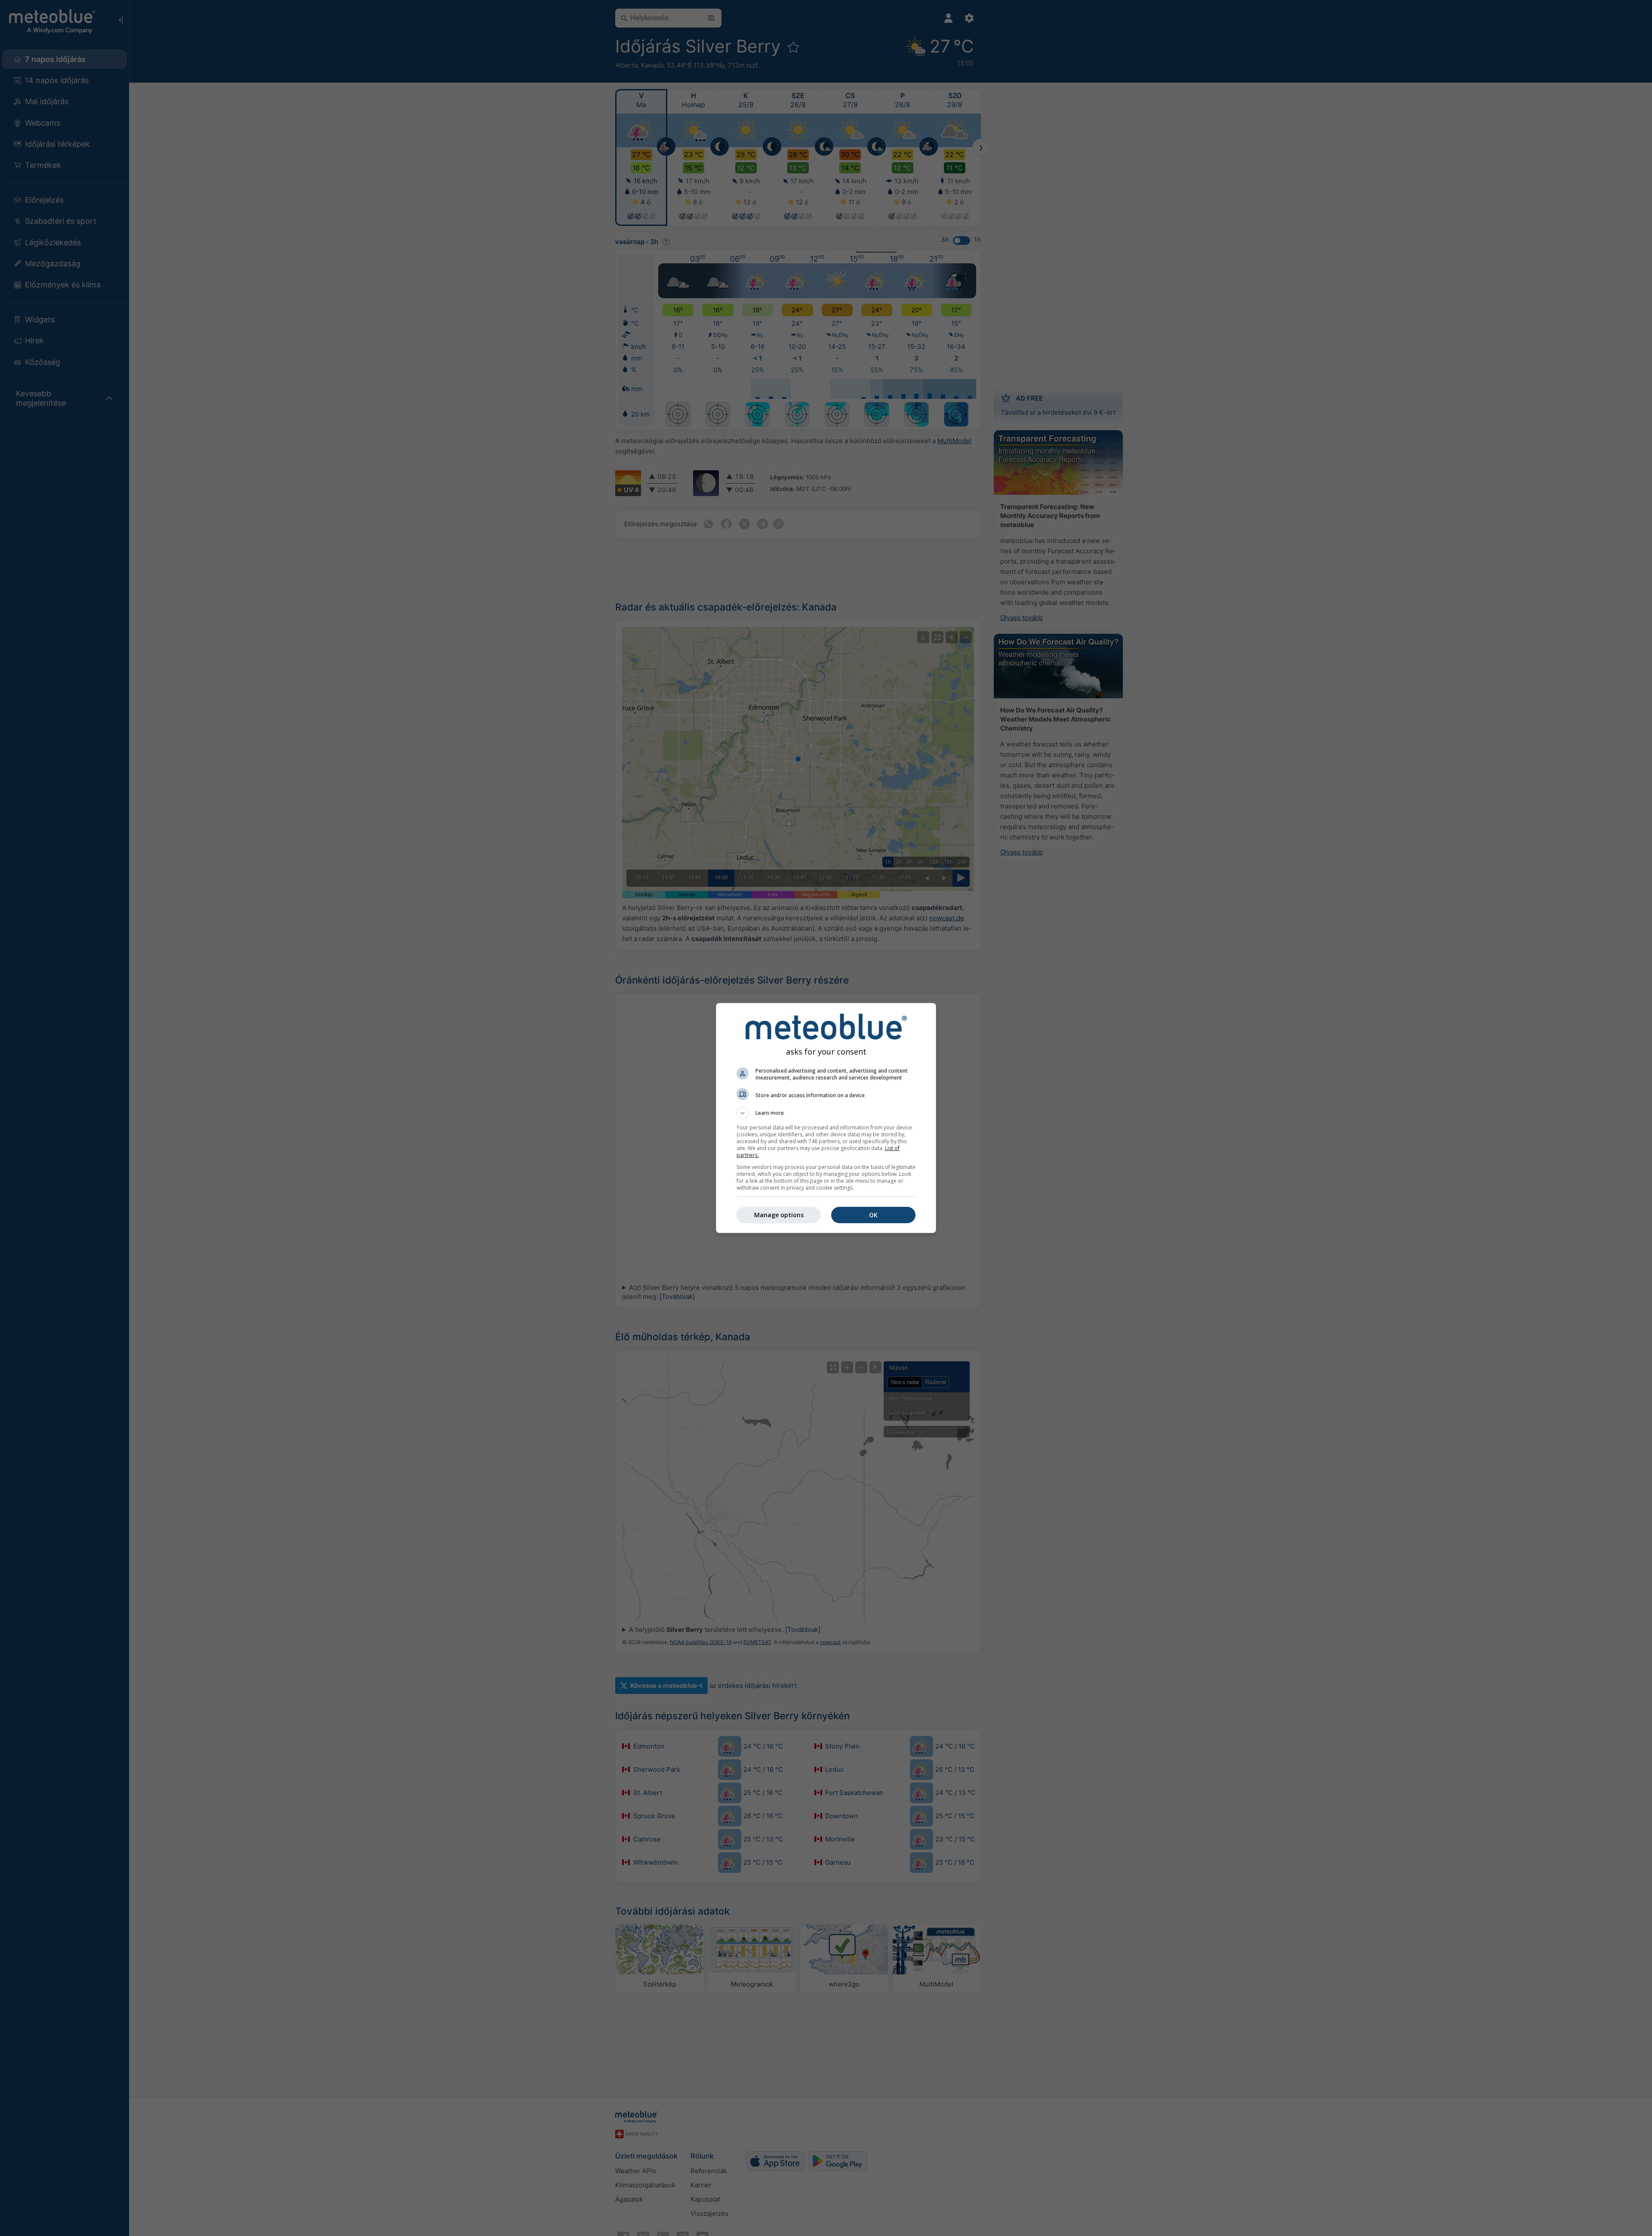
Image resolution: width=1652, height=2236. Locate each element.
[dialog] (826, 1118)
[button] (826, 1113)
